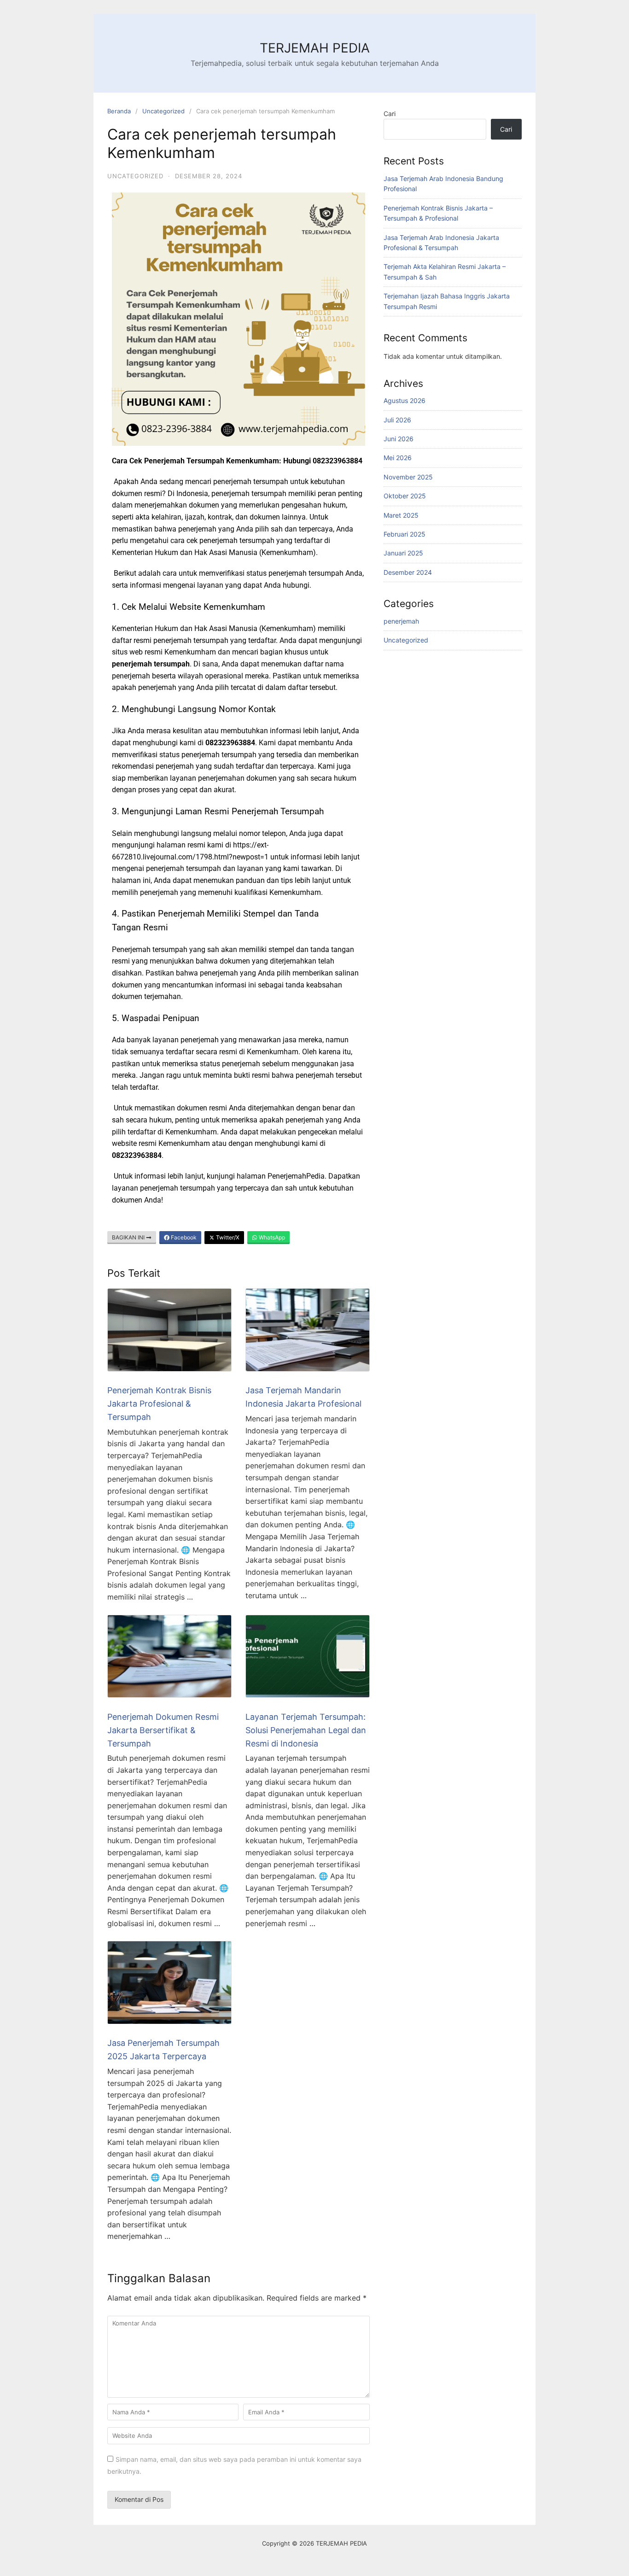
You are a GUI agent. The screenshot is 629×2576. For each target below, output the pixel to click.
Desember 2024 (408, 572)
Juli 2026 (397, 420)
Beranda (119, 111)
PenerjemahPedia (296, 1176)
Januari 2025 (403, 553)
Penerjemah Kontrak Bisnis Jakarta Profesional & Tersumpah (159, 1404)
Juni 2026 (399, 439)
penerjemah (401, 621)
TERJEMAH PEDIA (315, 48)
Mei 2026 (398, 458)
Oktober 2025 (405, 496)
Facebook (183, 1237)
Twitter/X (227, 1237)
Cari (390, 114)
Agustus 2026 (405, 400)
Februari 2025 (405, 534)
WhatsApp (271, 1237)
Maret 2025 (401, 515)
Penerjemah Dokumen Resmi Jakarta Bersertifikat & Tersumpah (163, 1730)
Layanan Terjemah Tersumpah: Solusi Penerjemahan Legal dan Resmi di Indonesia (306, 1730)
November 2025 (408, 477)
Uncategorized (163, 111)
